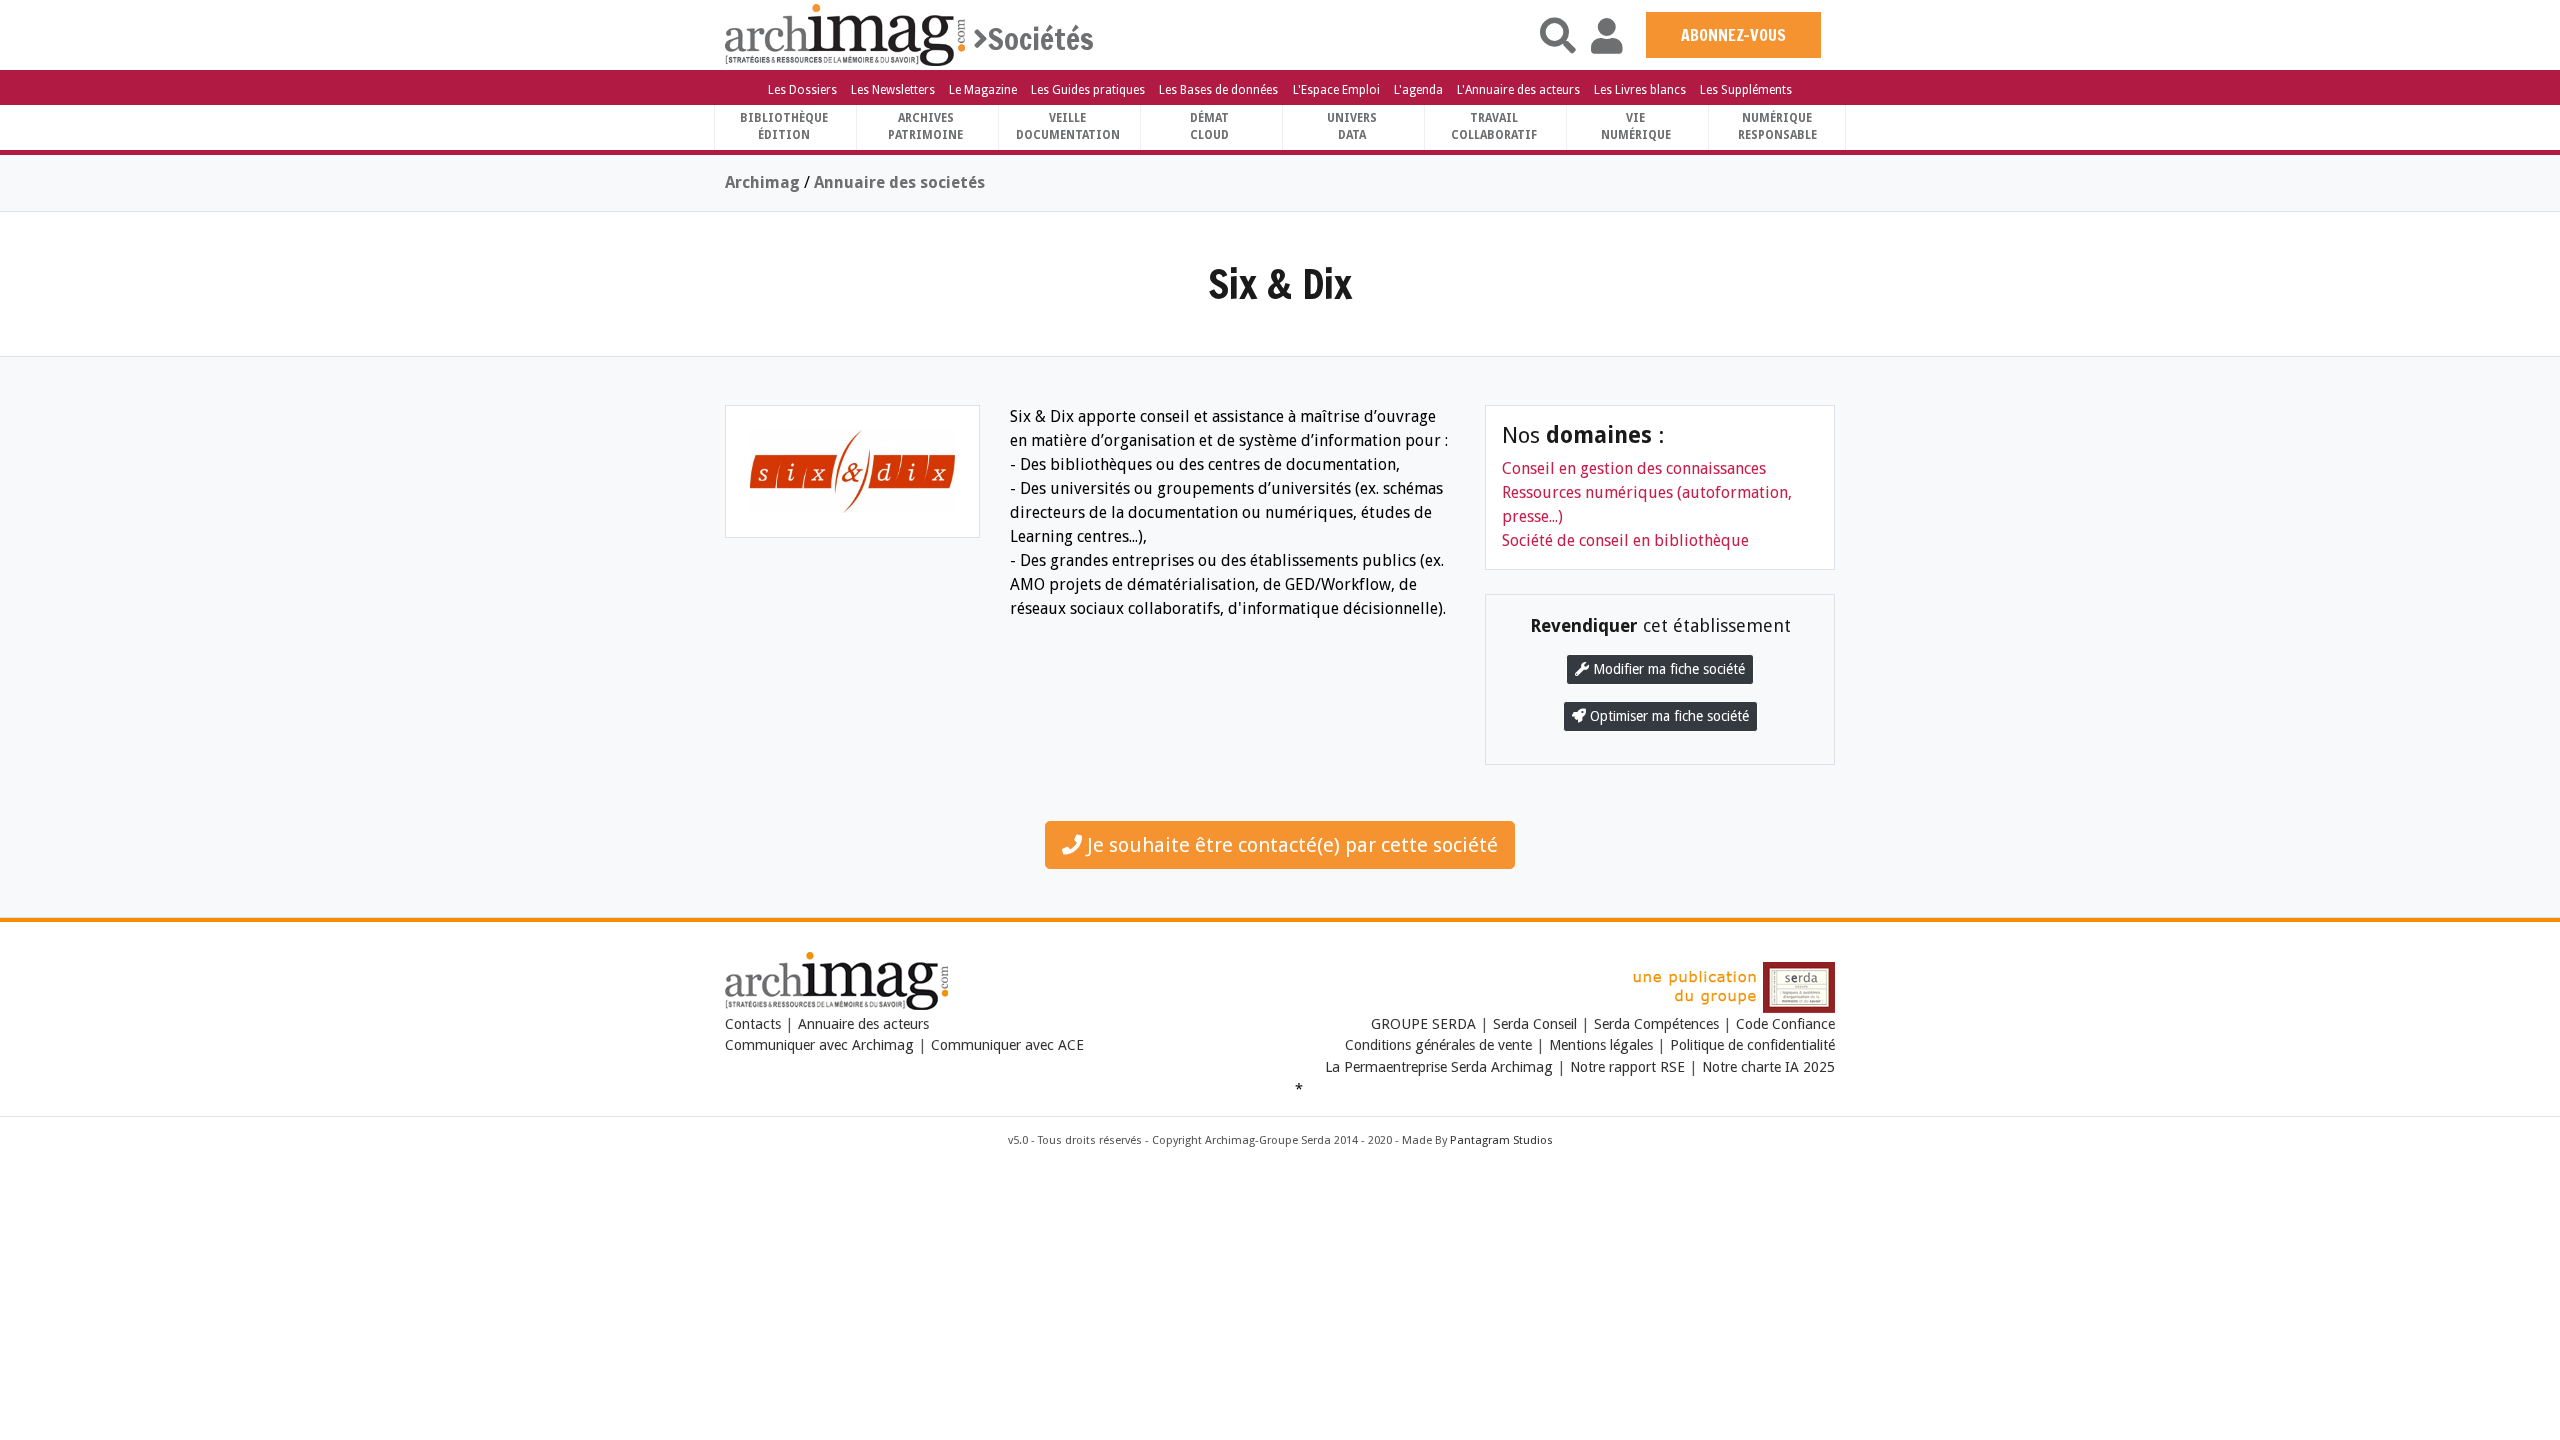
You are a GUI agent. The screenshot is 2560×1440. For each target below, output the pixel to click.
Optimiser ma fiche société (1667, 716)
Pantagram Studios (1501, 1140)
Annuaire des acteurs (863, 1024)
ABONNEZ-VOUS (1733, 35)
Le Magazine (983, 90)
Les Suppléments (1746, 90)
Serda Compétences (1656, 1024)
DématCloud (1209, 126)
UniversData (1352, 126)
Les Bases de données (1218, 90)
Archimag (762, 182)
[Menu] (743, 37)
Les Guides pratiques (1088, 90)
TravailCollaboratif (1494, 126)
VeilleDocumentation (1068, 126)
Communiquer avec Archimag (819, 1045)
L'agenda (1418, 90)
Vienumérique (1636, 126)
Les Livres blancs (1640, 90)
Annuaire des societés (899, 182)
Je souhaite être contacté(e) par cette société (1290, 845)
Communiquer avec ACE (1007, 1045)
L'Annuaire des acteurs (1518, 90)
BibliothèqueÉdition (784, 126)
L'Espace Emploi (1336, 90)
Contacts (753, 1024)
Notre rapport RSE (1627, 1067)
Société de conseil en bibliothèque (1625, 540)
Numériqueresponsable (1777, 126)
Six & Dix (1280, 283)
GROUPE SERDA (1425, 1024)
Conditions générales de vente (1438, 1045)
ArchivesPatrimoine (925, 126)
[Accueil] (845, 34)
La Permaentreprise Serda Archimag (1439, 1067)
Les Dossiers (802, 90)
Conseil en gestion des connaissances (1634, 468)
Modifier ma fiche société (1667, 669)
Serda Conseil (1535, 1024)
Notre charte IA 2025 (1768, 1067)
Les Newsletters (893, 90)
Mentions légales (1601, 1045)
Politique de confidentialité (1752, 1045)
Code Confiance (1785, 1024)
